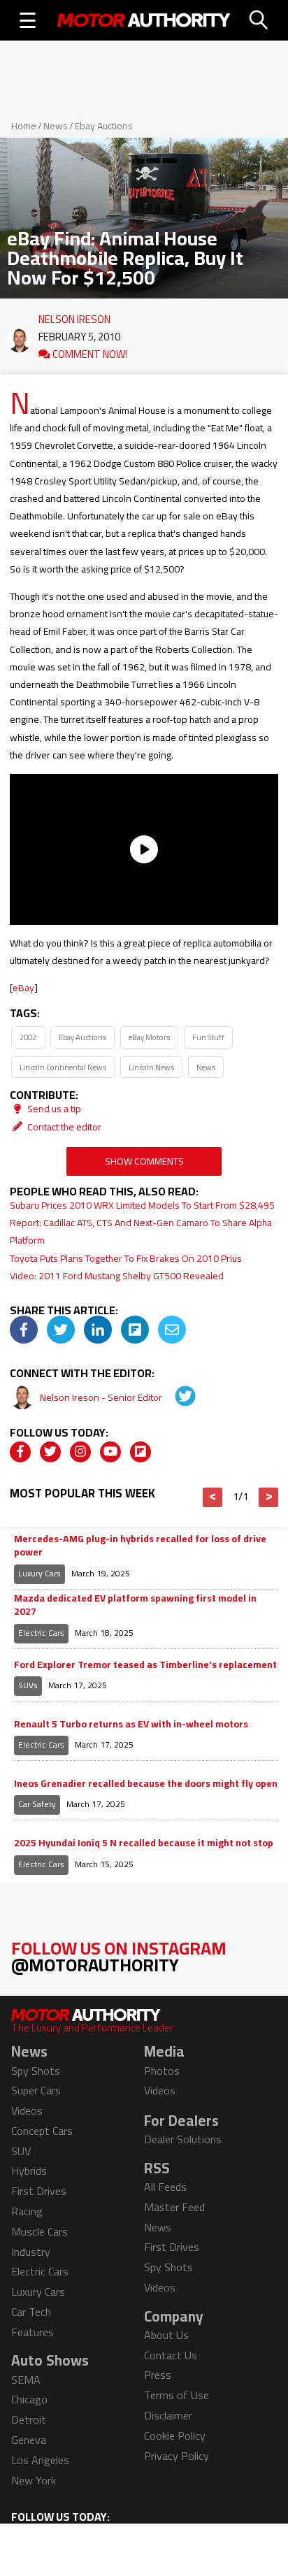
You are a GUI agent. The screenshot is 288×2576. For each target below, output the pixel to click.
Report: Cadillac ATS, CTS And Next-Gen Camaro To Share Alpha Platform (141, 1231)
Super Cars (36, 2090)
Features (33, 2332)
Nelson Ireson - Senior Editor (102, 1397)
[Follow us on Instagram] (80, 1452)
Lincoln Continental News (63, 1067)
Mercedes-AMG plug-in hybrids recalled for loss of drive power (140, 1546)
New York (34, 2480)
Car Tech (31, 2312)
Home (24, 126)
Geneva (29, 2440)
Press (158, 2375)
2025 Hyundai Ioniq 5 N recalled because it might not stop (144, 1843)
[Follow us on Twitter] (50, 1452)
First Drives (39, 2191)
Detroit (29, 2419)
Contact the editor (63, 1127)
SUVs (28, 1685)
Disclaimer (168, 2415)
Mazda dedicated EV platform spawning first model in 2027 (135, 1605)
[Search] (259, 20)
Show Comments (144, 1161)
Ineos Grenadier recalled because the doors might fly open (146, 1784)
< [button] (213, 1497)
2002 (28, 1037)
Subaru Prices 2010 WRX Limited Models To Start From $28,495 (142, 1205)
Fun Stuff (208, 1037)
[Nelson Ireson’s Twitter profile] (175, 1397)
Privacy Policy (177, 2456)
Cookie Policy (175, 2435)
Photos (162, 2071)
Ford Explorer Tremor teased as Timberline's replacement (145, 1665)
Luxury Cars (39, 1573)
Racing (27, 2211)
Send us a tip (53, 1109)
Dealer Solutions (183, 2139)
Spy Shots (36, 2071)
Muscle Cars (39, 2231)
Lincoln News (151, 1067)
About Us (166, 2335)
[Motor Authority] (144, 20)
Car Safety (37, 1804)
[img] (24, 1330)
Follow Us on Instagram (119, 1956)
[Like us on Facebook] (20, 1452)
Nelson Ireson (74, 316)
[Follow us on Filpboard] (141, 1452)
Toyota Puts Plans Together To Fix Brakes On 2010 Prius (126, 1258)
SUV (21, 2151)
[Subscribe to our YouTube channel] (110, 1452)
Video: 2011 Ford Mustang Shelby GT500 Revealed (117, 1276)
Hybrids (29, 2171)
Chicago (29, 2399)
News (56, 126)
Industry (31, 2252)
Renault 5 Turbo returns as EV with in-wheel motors (131, 1725)
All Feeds (165, 2187)
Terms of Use (177, 2395)
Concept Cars (42, 2131)
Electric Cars (41, 1633)
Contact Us (171, 2355)
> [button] (269, 1497)
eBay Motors (149, 1037)
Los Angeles (40, 2460)
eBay (23, 988)
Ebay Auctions (104, 126)
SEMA (26, 2380)
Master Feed (174, 2207)
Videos (27, 2110)
